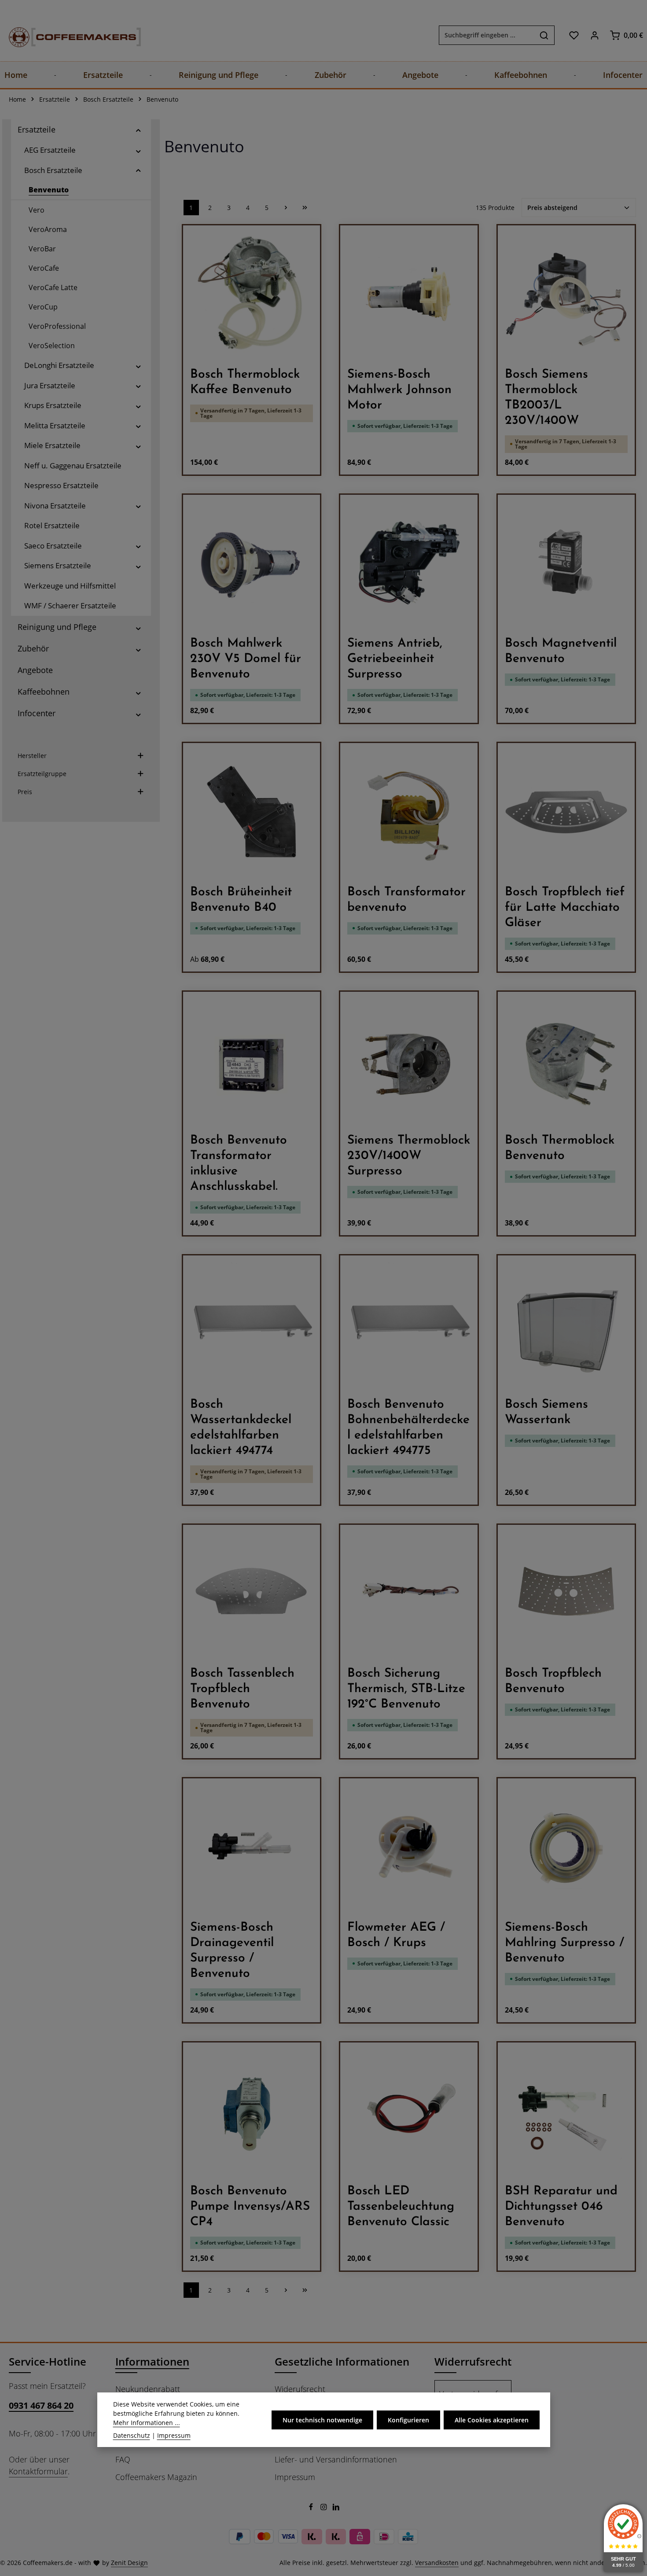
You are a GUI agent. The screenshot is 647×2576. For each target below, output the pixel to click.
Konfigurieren (408, 2420)
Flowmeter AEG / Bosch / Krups (396, 1935)
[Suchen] (544, 35)
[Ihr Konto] (594, 35)
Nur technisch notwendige (322, 2420)
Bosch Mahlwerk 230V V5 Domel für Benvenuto (246, 659)
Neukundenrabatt (148, 2389)
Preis (25, 792)
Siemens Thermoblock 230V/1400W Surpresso (409, 1156)
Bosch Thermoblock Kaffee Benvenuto (245, 382)
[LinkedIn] (336, 2508)
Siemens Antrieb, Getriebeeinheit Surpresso (395, 659)
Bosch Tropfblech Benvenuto (553, 1681)
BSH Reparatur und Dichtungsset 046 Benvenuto (561, 2207)
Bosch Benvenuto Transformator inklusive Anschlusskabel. (239, 1164)
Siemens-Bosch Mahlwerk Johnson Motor (399, 390)
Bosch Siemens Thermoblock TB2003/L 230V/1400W (546, 398)
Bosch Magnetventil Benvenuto (561, 651)
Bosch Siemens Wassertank (546, 1412)
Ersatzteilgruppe (42, 774)
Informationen (152, 2361)
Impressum (295, 2477)
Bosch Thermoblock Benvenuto (560, 1148)
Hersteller (32, 756)
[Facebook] (312, 2508)
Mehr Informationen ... (147, 2423)
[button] (138, 130)
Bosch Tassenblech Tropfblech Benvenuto (242, 1689)
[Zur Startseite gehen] (66, 35)
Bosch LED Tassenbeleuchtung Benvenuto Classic (401, 2207)
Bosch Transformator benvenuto (406, 900)
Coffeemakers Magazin (156, 2477)
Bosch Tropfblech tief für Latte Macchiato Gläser (565, 908)
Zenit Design (129, 2563)
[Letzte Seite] (305, 208)
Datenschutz (132, 2435)
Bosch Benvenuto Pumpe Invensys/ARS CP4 (250, 2207)
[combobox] (487, 35)
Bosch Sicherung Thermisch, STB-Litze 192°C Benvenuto (406, 1689)
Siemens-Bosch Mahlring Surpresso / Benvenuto (564, 1943)
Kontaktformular (38, 2471)
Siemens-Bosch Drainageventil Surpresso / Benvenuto (232, 1951)
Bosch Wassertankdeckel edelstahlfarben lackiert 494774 (241, 1428)
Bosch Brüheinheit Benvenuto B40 (241, 900)
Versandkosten (437, 2563)
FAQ (123, 2459)
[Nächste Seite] (286, 208)
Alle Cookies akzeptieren (492, 2420)
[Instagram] (325, 2508)
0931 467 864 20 (41, 2405)
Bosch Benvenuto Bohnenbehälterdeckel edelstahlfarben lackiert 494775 (408, 1428)
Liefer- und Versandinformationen (336, 2459)
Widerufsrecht (300, 2389)
